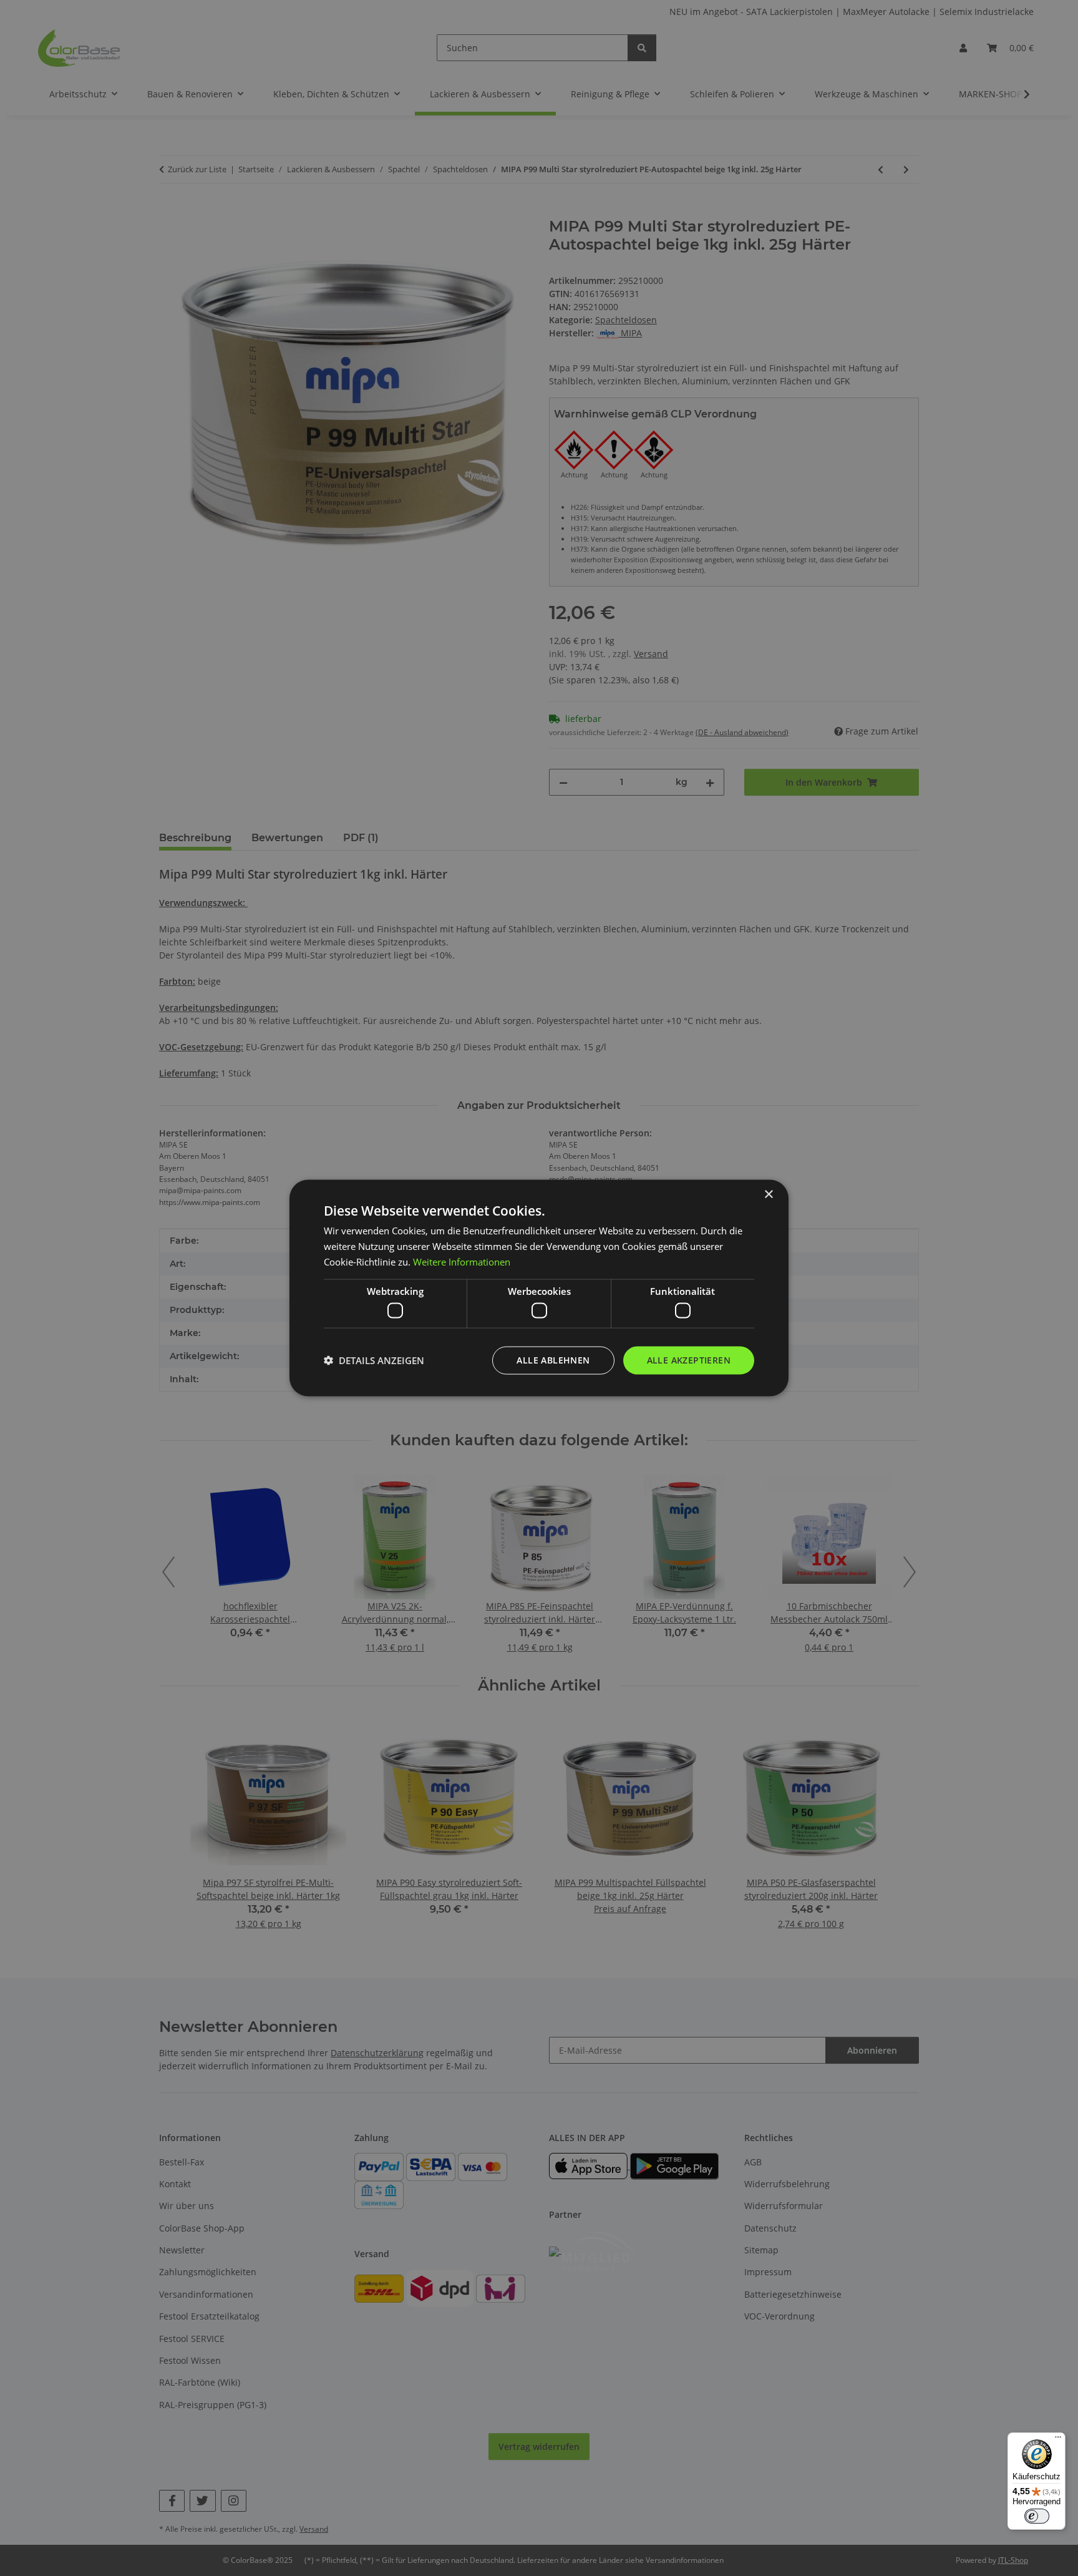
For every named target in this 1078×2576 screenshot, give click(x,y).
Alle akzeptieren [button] (689, 1360)
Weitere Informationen (462, 1261)
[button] (374, 1360)
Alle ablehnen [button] (553, 1360)
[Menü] (1058, 2440)
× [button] (768, 1195)
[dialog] (539, 1288)
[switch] (1037, 2516)
